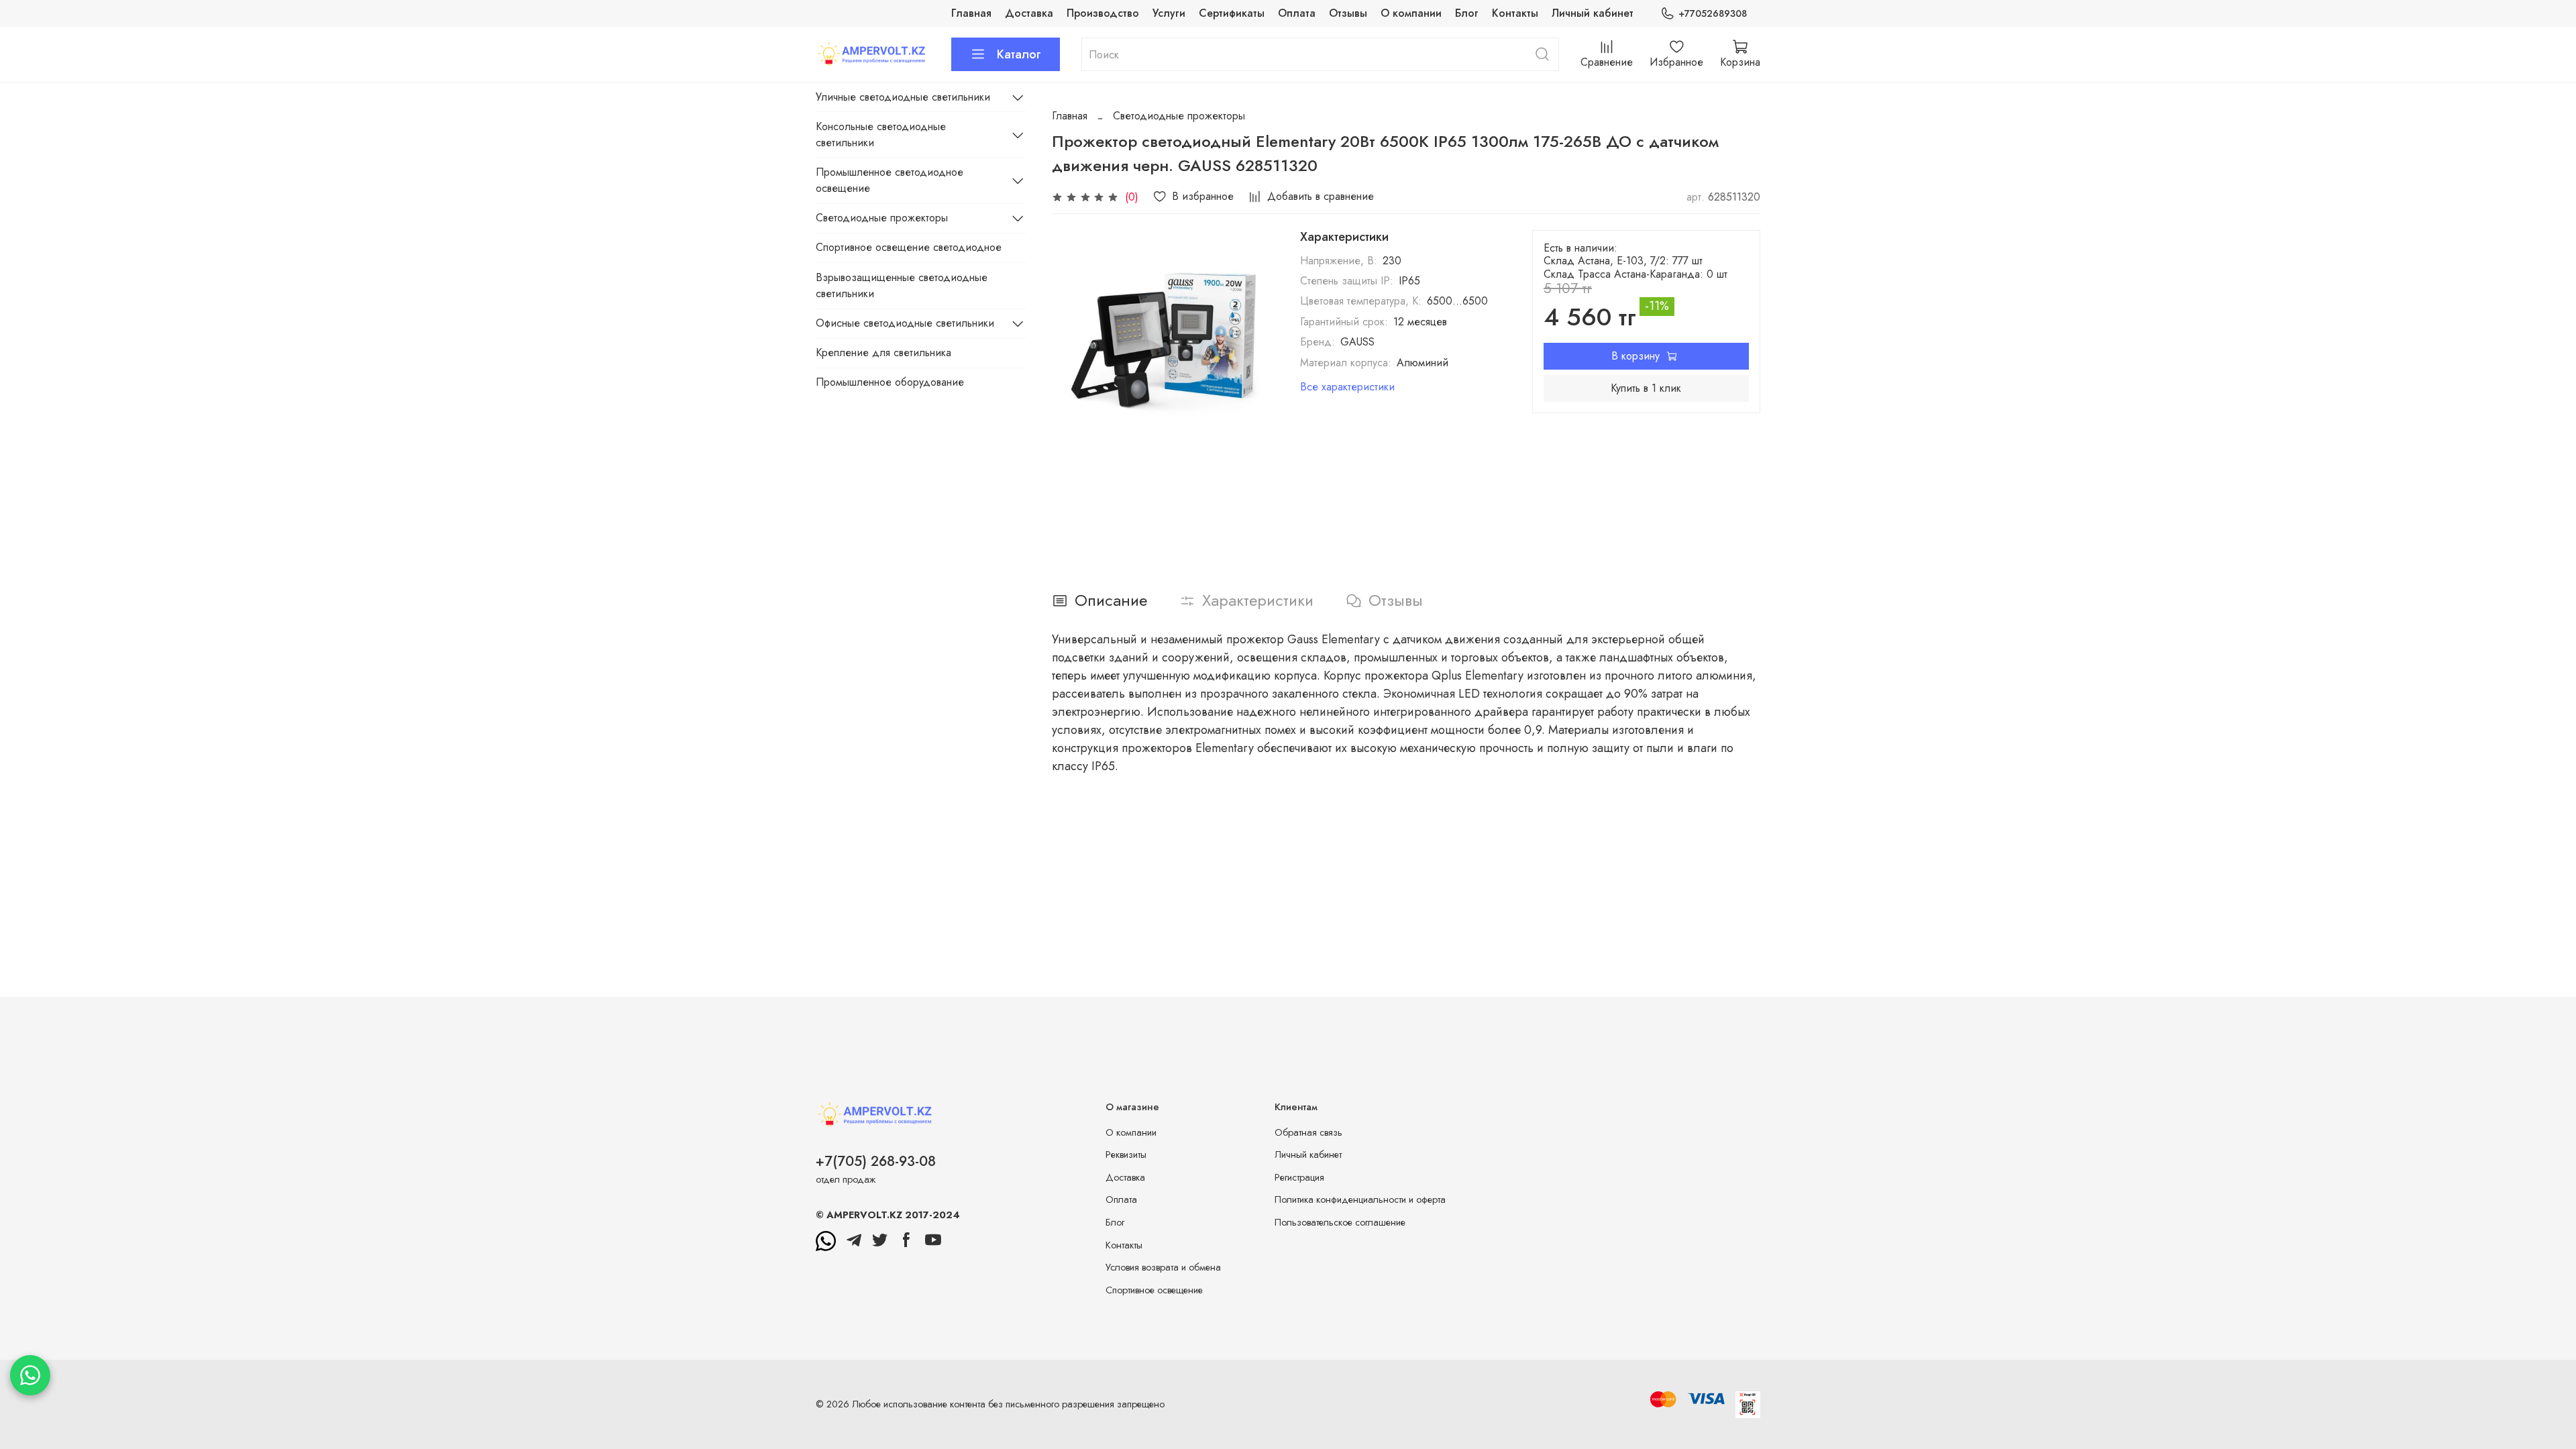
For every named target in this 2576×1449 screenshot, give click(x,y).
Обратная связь (1308, 1132)
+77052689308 (1713, 13)
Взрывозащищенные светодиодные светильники (902, 285)
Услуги (1169, 13)
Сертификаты (1232, 13)
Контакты (1515, 13)
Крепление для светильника (883, 353)
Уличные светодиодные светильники (903, 97)
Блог (1467, 13)
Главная (971, 13)
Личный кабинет (1593, 13)
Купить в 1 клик (1646, 388)
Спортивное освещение (1154, 1290)
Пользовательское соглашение (1340, 1222)
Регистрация (1299, 1177)
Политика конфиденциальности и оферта (1360, 1199)
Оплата (1297, 13)
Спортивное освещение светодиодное (909, 247)
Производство (1103, 13)
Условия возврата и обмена (1163, 1267)
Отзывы (1348, 13)
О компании (1411, 13)
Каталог (1019, 54)
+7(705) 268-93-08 (876, 1161)
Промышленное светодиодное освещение (890, 180)
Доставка (1029, 13)
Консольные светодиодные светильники (881, 135)
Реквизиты (1126, 1155)
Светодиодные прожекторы (1179, 116)
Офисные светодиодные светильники (905, 323)
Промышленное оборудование (890, 382)
